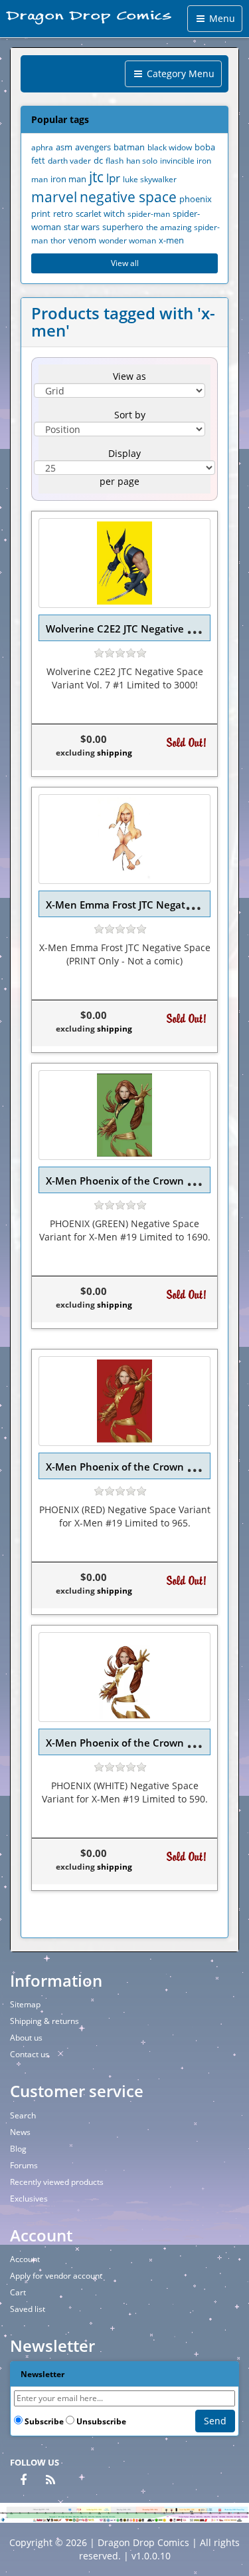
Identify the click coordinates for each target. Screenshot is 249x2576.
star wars (82, 227)
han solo (142, 160)
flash (115, 160)
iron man (68, 179)
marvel (54, 197)
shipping (115, 753)
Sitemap (25, 2004)
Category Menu (179, 73)
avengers (93, 147)
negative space (128, 197)
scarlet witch (100, 214)
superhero (123, 227)
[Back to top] (235, 2562)
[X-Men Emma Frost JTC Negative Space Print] (124, 839)
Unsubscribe (101, 2421)
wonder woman (127, 240)
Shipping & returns (44, 2021)
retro (63, 214)
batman (129, 147)
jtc (96, 177)
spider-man (149, 214)
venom (82, 240)
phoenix (196, 199)
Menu (221, 18)
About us (26, 2038)
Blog (18, 2149)
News (20, 2132)
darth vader (69, 160)
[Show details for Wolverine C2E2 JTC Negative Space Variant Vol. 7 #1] (124, 563)
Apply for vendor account (56, 2276)
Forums (24, 2165)
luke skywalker (150, 179)
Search (23, 2115)
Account (25, 2259)
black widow (170, 147)
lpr (113, 178)
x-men (171, 240)
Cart (18, 2292)
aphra (42, 147)
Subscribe (44, 2421)
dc (98, 161)
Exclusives (29, 2199)
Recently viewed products (57, 2182)
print (41, 214)
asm (64, 147)
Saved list (28, 2309)
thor (58, 240)
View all (125, 263)
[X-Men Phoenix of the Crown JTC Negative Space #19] (124, 1115)
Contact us (30, 2054)
